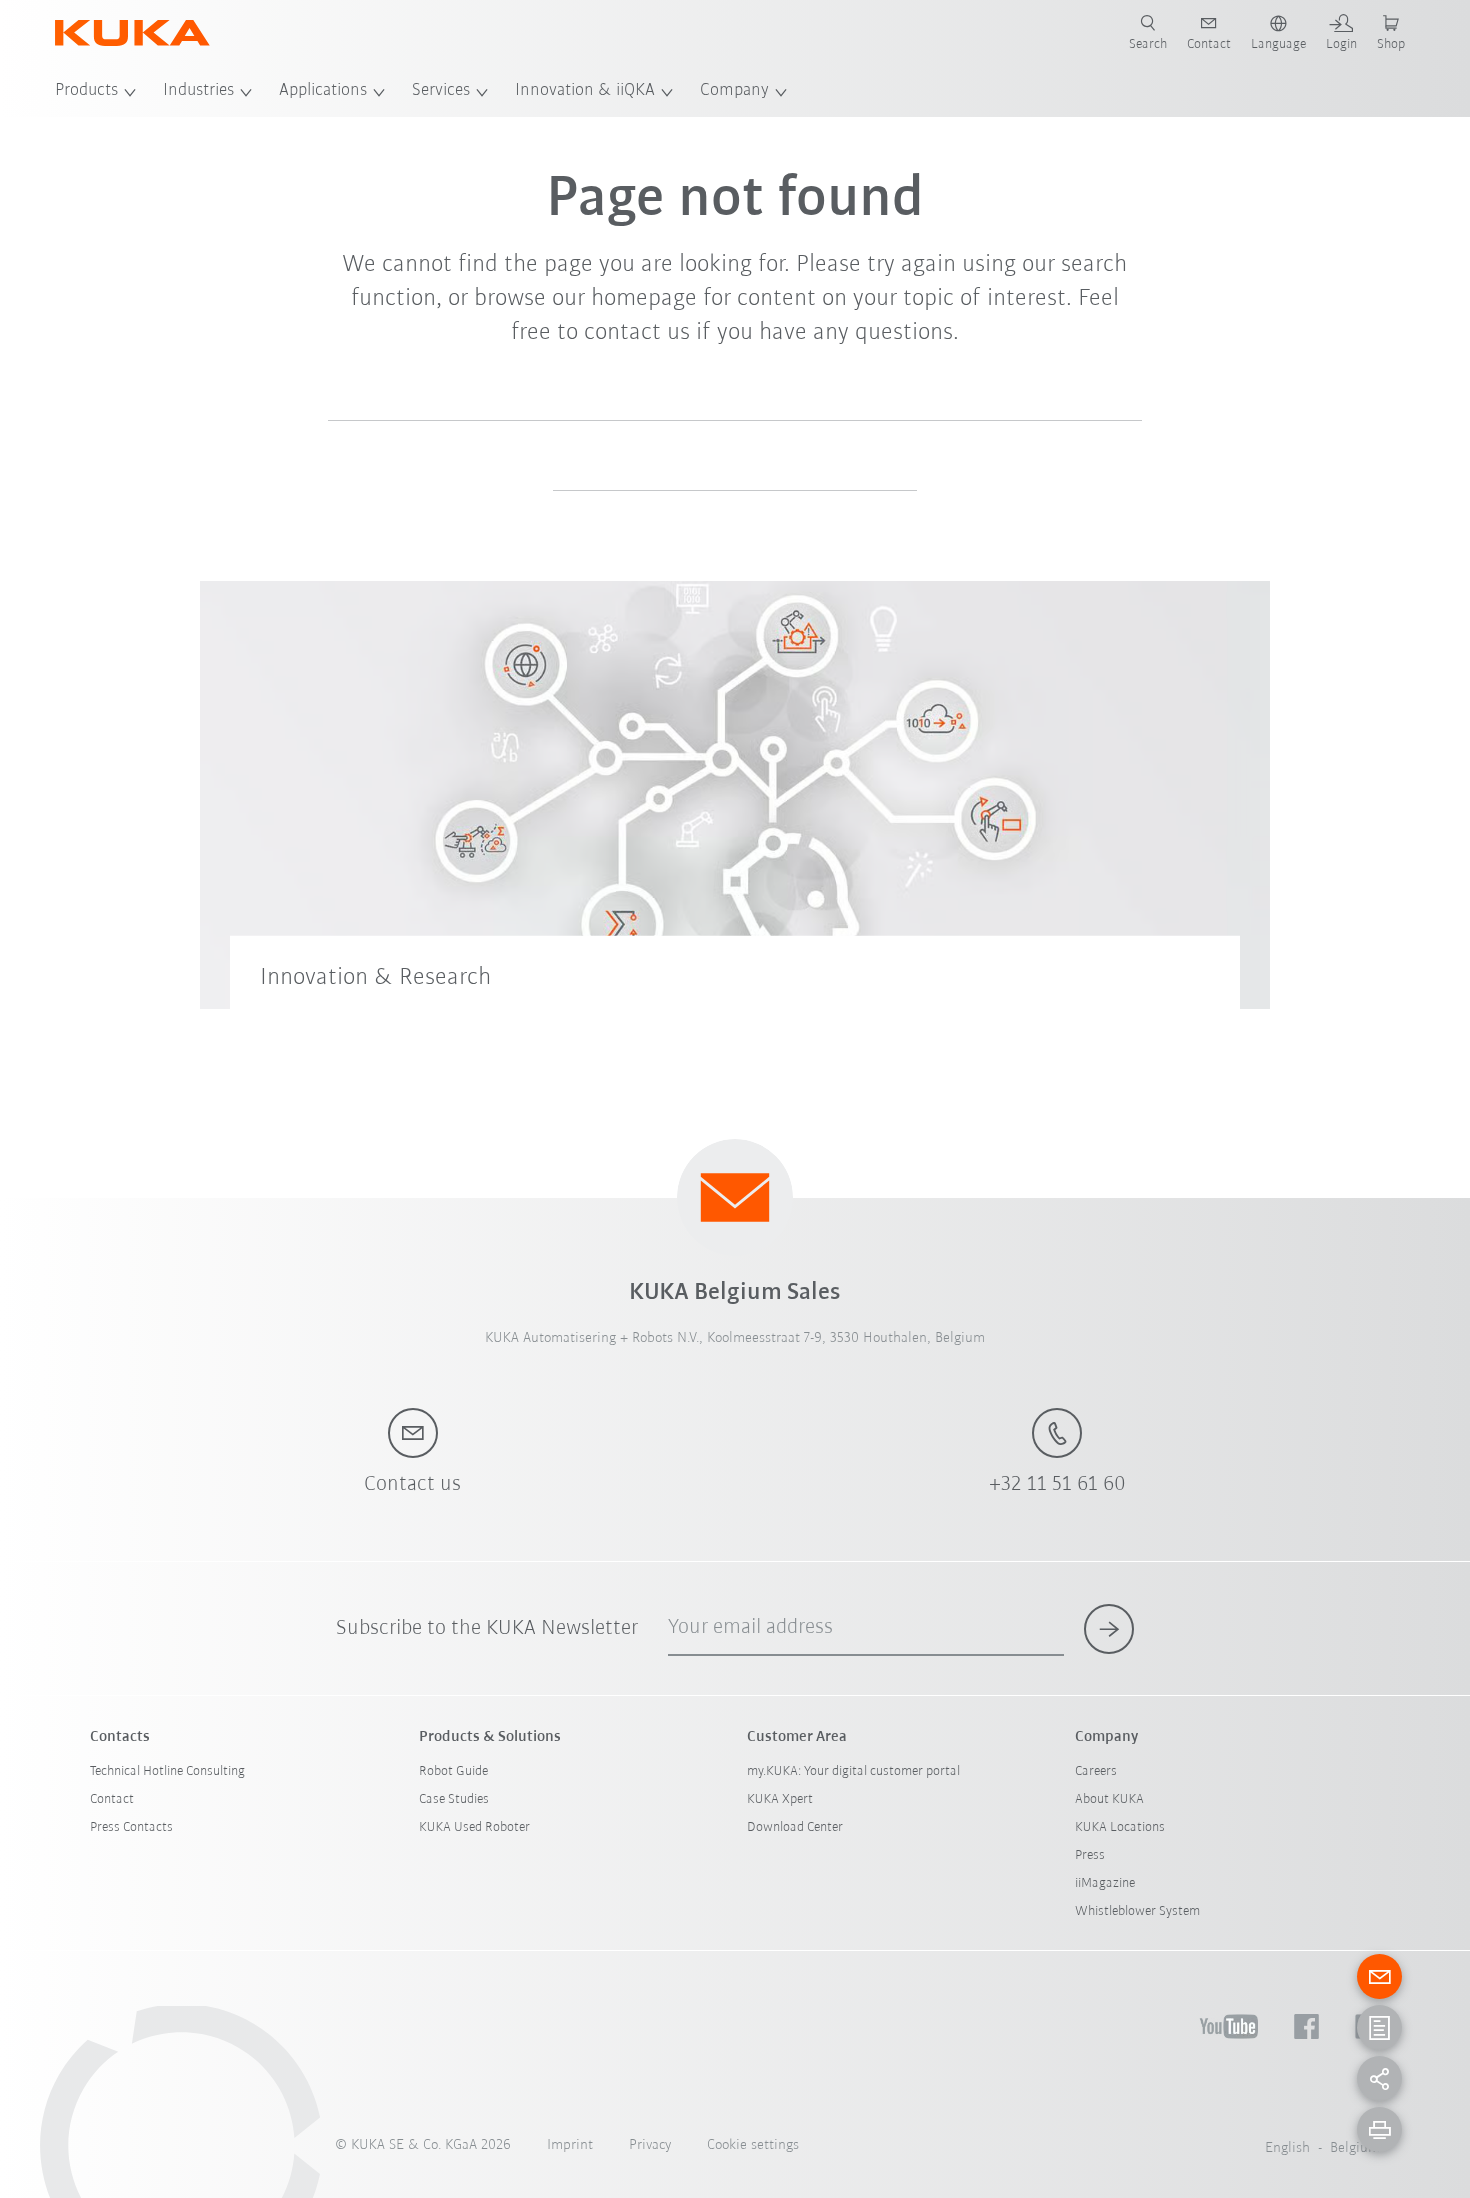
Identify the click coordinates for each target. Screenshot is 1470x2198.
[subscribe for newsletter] (1109, 1629)
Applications (323, 91)
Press (1090, 1855)
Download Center (795, 1827)
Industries (198, 91)
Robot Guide (453, 1771)
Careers (1096, 1771)
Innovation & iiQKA (585, 91)
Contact (112, 1799)
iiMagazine (1105, 1883)
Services (441, 91)
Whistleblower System (1137, 1911)
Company (734, 91)
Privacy (650, 2145)
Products (86, 91)
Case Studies (454, 1799)
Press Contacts (131, 1827)
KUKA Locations (1120, 1827)
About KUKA (1109, 1799)
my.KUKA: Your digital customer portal (853, 1771)
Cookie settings (753, 2145)
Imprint (570, 2145)
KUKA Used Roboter (474, 1827)
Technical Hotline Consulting (167, 1771)
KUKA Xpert (780, 1799)
